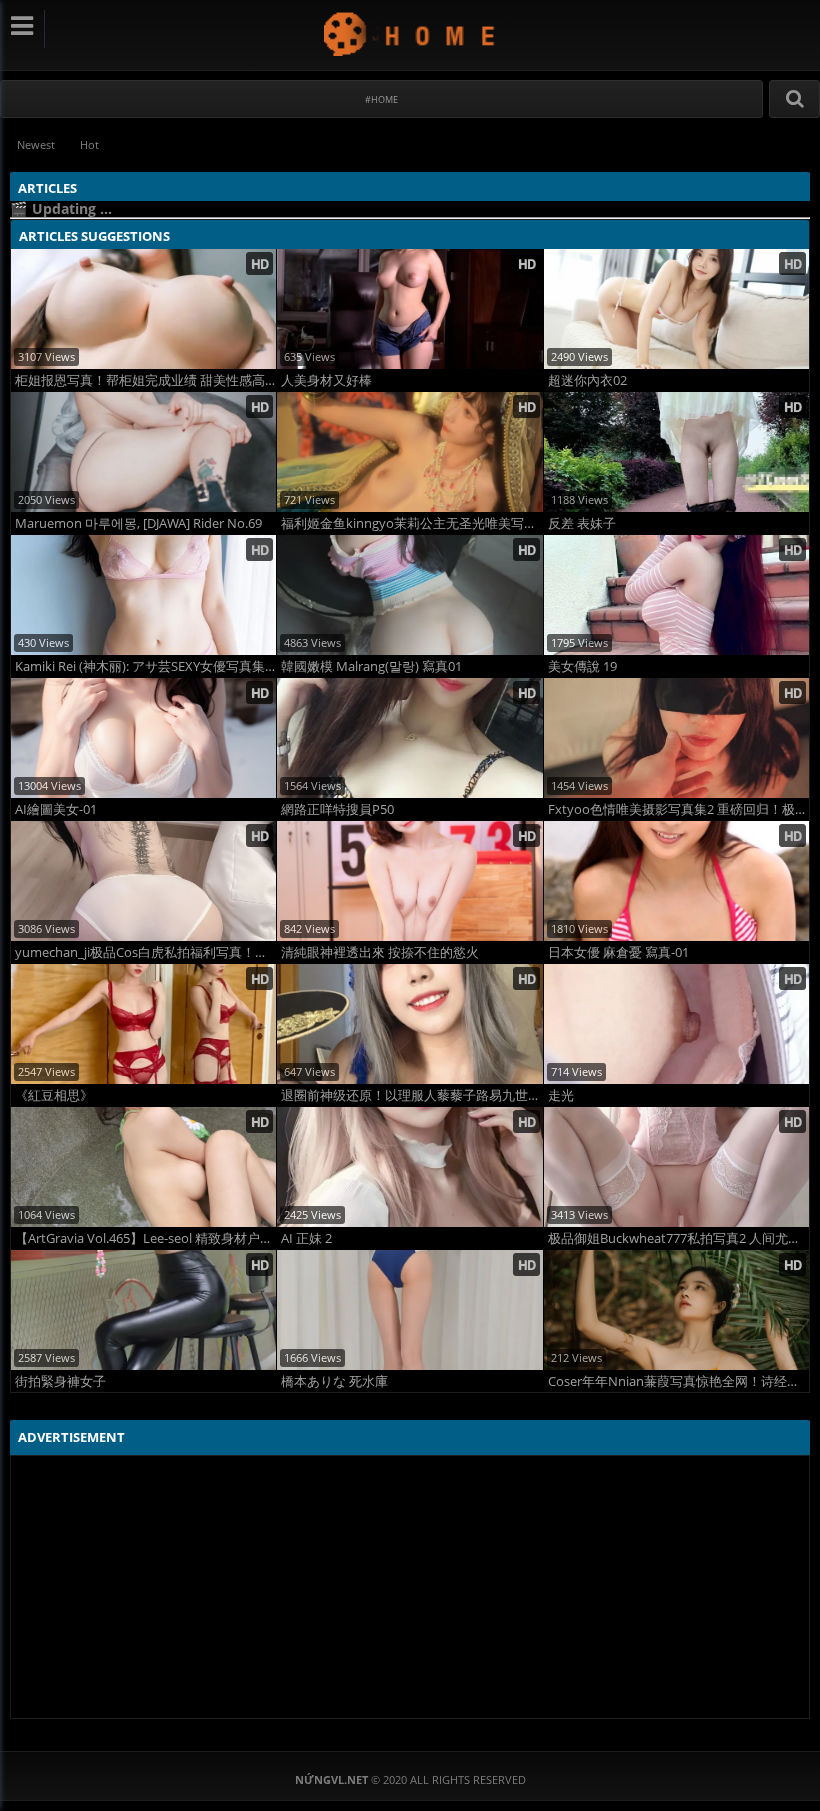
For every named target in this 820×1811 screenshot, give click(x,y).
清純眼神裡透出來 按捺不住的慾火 (380, 952)
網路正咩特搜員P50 (337, 809)
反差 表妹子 (582, 523)
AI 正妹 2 (306, 1238)
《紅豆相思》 (54, 1095)
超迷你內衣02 (587, 380)
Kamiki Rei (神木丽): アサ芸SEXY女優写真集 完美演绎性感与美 (145, 666)
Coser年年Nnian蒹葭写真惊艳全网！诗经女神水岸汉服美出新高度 (678, 1381)
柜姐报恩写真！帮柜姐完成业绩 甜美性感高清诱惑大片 (145, 380)
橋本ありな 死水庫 (334, 1381)
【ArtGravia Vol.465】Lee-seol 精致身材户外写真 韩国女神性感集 (145, 1238)
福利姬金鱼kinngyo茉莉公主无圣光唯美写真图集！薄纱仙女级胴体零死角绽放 (411, 523)
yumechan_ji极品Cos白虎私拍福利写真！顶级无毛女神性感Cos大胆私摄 (145, 952)
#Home (381, 99)
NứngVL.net (410, 33)
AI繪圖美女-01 (56, 809)
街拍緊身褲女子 (60, 1381)
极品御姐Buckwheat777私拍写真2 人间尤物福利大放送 (678, 1238)
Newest (36, 144)
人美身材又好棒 (326, 380)
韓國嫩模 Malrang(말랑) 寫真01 (371, 666)
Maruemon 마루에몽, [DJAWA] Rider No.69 (138, 523)
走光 (561, 1095)
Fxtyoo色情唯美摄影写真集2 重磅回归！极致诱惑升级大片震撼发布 (678, 809)
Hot (89, 144)
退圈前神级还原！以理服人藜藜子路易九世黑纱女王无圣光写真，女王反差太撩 (411, 1095)
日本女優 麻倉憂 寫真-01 (618, 952)
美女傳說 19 (582, 666)
